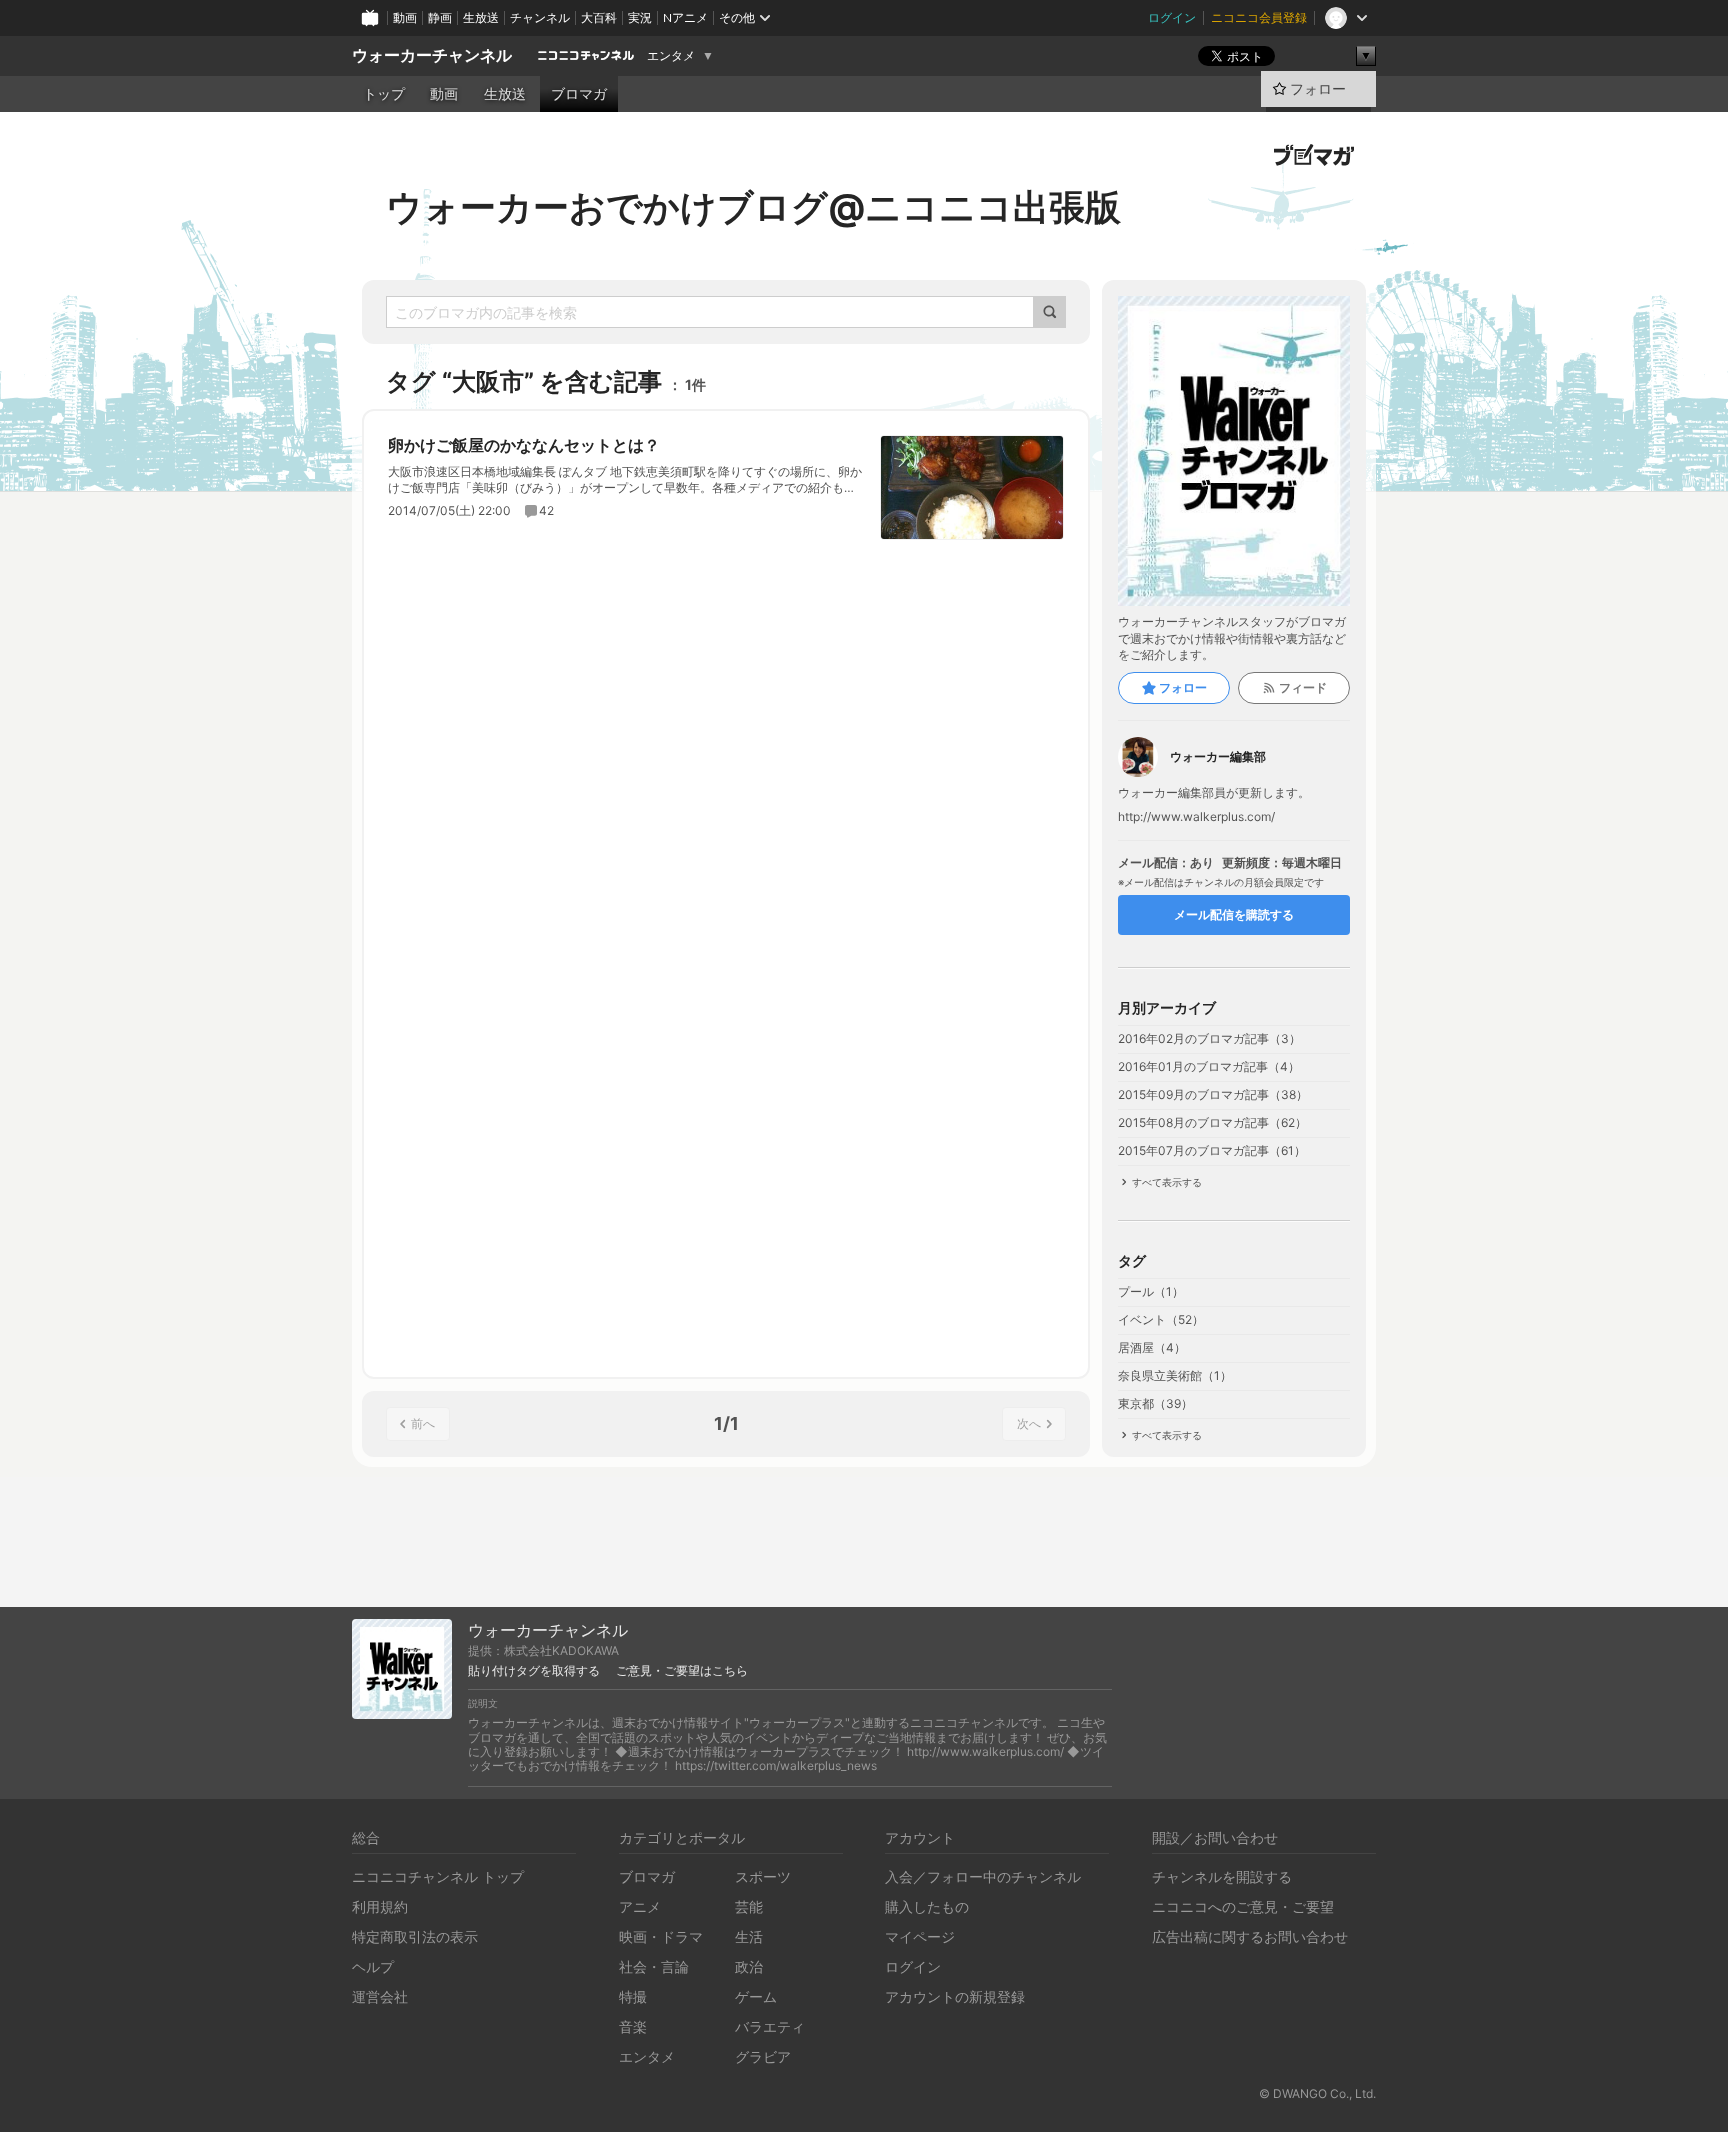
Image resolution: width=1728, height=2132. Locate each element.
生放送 (481, 17)
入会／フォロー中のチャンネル (983, 1876)
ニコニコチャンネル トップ (438, 1876)
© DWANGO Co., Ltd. (1317, 2093)
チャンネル (540, 17)
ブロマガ (579, 94)
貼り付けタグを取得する (534, 1671)
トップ (384, 94)
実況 (640, 17)
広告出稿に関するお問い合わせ (1250, 1936)
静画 (440, 17)
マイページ (920, 1936)
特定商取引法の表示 (415, 1936)
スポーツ (763, 1876)
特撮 (633, 1996)
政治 (749, 1966)
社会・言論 (654, 1966)
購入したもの (927, 1906)
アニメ (640, 1906)
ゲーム (756, 1996)
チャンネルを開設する (1222, 1876)
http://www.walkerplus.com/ (1196, 817)
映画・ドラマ (661, 1936)
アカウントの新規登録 (955, 1996)
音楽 (633, 2026)
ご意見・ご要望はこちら (682, 1671)
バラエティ (770, 2026)
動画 (405, 17)
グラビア (763, 2056)
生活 (749, 1936)
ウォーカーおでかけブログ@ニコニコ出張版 (753, 207)
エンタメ (671, 56)
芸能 (749, 1906)
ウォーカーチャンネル (432, 55)
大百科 (599, 17)
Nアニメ (685, 17)
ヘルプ (373, 1966)
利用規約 (380, 1906)
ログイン (1172, 17)
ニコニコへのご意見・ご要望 (1243, 1906)
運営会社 (380, 1996)
